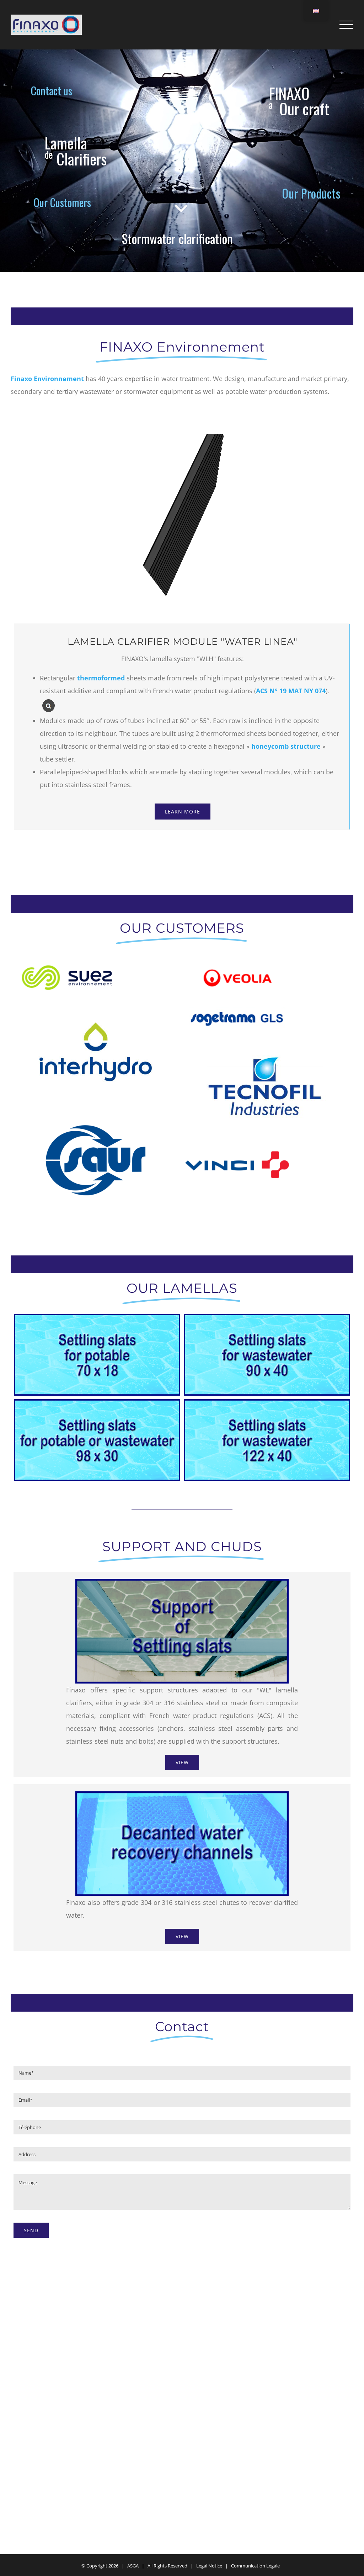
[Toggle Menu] (346, 25)
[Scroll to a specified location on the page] (65, 143)
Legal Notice (209, 2566)
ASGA (133, 2566)
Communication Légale (255, 2566)
